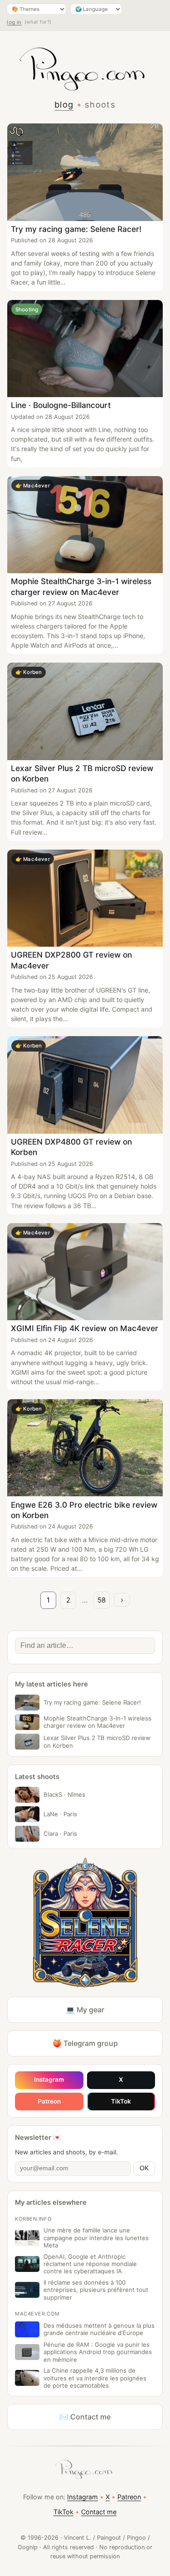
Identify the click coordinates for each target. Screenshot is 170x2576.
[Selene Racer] (85, 1923)
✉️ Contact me (85, 2417)
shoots (100, 104)
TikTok (121, 2101)
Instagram (49, 2079)
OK (144, 2168)
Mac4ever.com (37, 2314)
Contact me (99, 2512)
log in (14, 22)
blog (64, 104)
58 (102, 1600)
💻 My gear (85, 2010)
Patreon (49, 2101)
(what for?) (38, 22)
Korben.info (33, 2219)
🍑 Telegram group (85, 2043)
